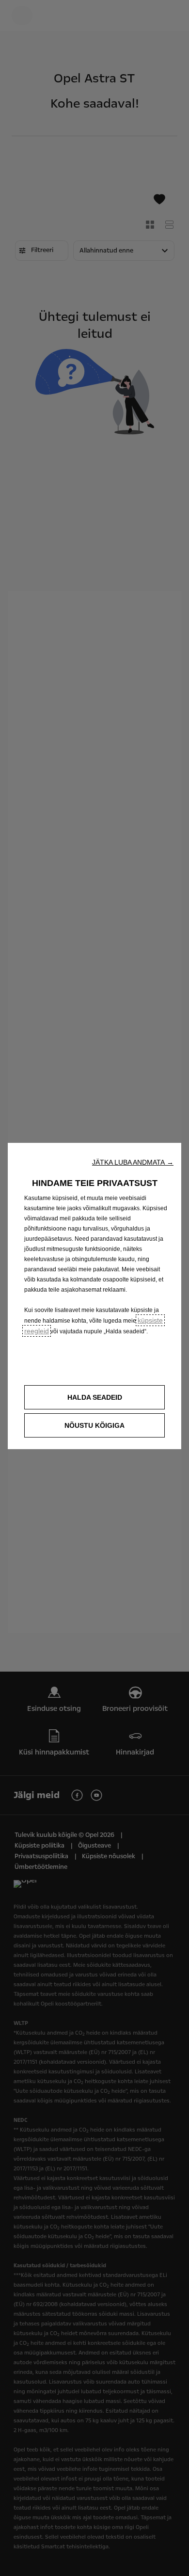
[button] (133, 1162)
